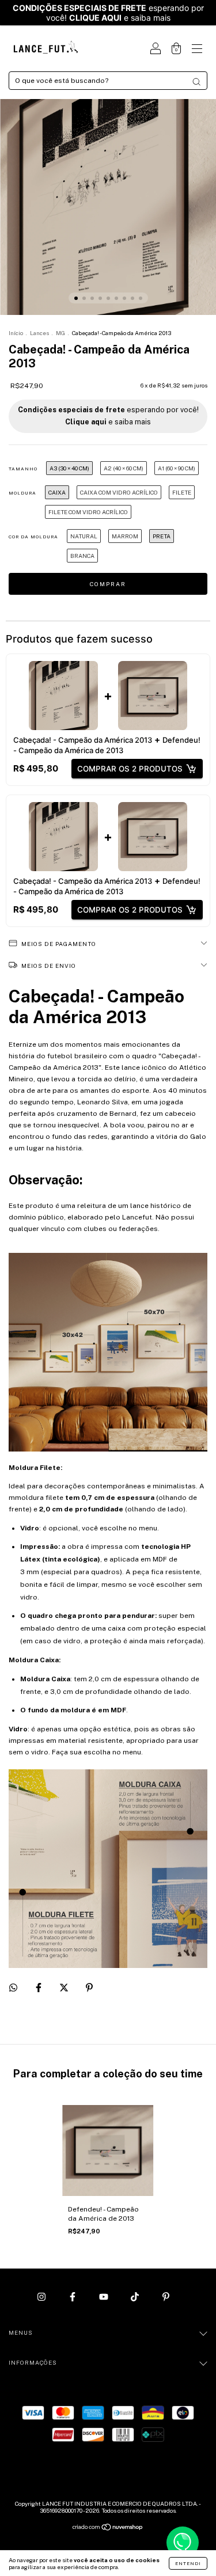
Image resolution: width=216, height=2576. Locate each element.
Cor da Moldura (33, 537)
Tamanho (23, 469)
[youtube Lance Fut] (105, 2297)
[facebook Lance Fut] (73, 2297)
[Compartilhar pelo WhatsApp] (13, 1988)
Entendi (188, 2563)
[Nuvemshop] (108, 2529)
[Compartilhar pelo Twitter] (65, 1988)
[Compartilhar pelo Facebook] (39, 1988)
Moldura (22, 493)
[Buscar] (196, 82)
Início (16, 333)
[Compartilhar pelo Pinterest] (89, 1988)
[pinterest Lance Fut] (166, 2297)
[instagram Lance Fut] (42, 2297)
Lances (39, 333)
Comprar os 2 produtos (130, 769)
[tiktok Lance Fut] (136, 2297)
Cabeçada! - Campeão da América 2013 (83, 740)
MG (60, 333)
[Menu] (197, 50)
